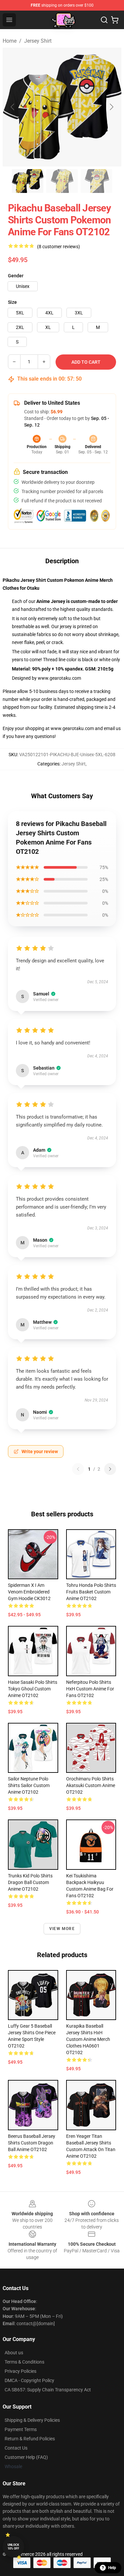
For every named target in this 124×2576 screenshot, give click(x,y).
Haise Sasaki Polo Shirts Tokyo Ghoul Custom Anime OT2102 (33, 1689)
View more (62, 1929)
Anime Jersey (51, 601)
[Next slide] (111, 107)
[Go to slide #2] (62, 181)
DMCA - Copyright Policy (29, 2380)
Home (10, 41)
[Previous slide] (13, 107)
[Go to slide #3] (97, 181)
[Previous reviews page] (78, 1469)
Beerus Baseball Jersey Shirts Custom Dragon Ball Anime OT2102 (32, 2143)
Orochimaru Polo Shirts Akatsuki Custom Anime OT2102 (91, 1785)
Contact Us (16, 2448)
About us (14, 2353)
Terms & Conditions (24, 2362)
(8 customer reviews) (59, 247)
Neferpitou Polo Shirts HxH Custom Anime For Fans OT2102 (90, 1689)
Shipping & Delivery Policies (32, 2420)
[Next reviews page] (110, 1469)
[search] (104, 20)
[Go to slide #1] (28, 181)
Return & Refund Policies (30, 2439)
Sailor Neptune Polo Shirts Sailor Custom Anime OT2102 (29, 1785)
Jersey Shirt (38, 41)
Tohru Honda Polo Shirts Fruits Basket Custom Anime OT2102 (91, 1592)
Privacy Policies (21, 2371)
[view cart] (115, 20)
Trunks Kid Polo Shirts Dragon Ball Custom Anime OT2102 (30, 1882)
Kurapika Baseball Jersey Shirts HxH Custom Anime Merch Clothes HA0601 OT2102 (88, 2039)
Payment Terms (21, 2429)
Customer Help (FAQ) (26, 2457)
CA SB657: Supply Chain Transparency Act (48, 2390)
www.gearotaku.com (59, 678)
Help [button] (112, 2568)
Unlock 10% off (13, 2547)
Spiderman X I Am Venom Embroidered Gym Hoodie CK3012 (29, 1592)
